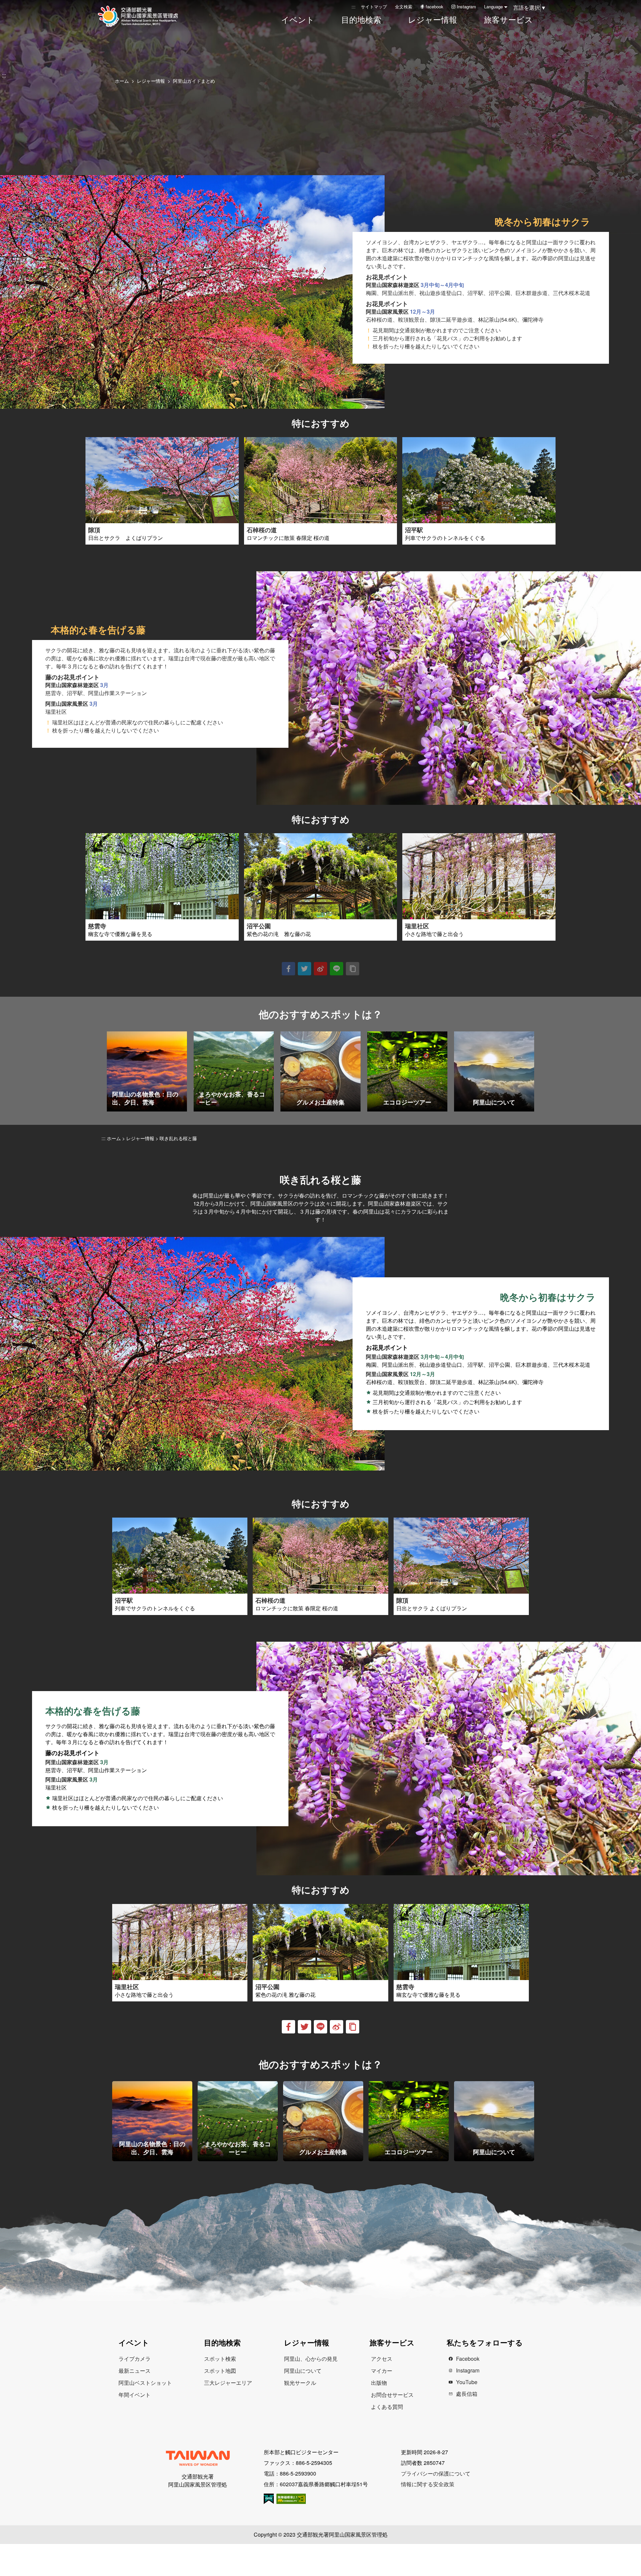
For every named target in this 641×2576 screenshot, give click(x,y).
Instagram (466, 7)
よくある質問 (387, 2407)
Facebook (468, 2359)
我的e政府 (269, 2499)
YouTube (467, 2382)
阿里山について (303, 2371)
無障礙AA (291, 2499)
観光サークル (300, 2383)
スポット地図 (220, 2371)
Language (493, 7)
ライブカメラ (135, 2359)
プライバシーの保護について (436, 2473)
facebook (435, 7)
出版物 (379, 2383)
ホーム (122, 81)
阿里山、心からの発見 (311, 2359)
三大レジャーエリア (228, 2383)
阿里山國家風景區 (147, 16)
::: (354, 7)
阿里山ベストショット (145, 2383)
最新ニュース (135, 2371)
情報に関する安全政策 (428, 2484)
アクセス (382, 2359)
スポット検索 (220, 2359)
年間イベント (135, 2395)
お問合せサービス (392, 2395)
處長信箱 (467, 2394)
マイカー (382, 2371)
